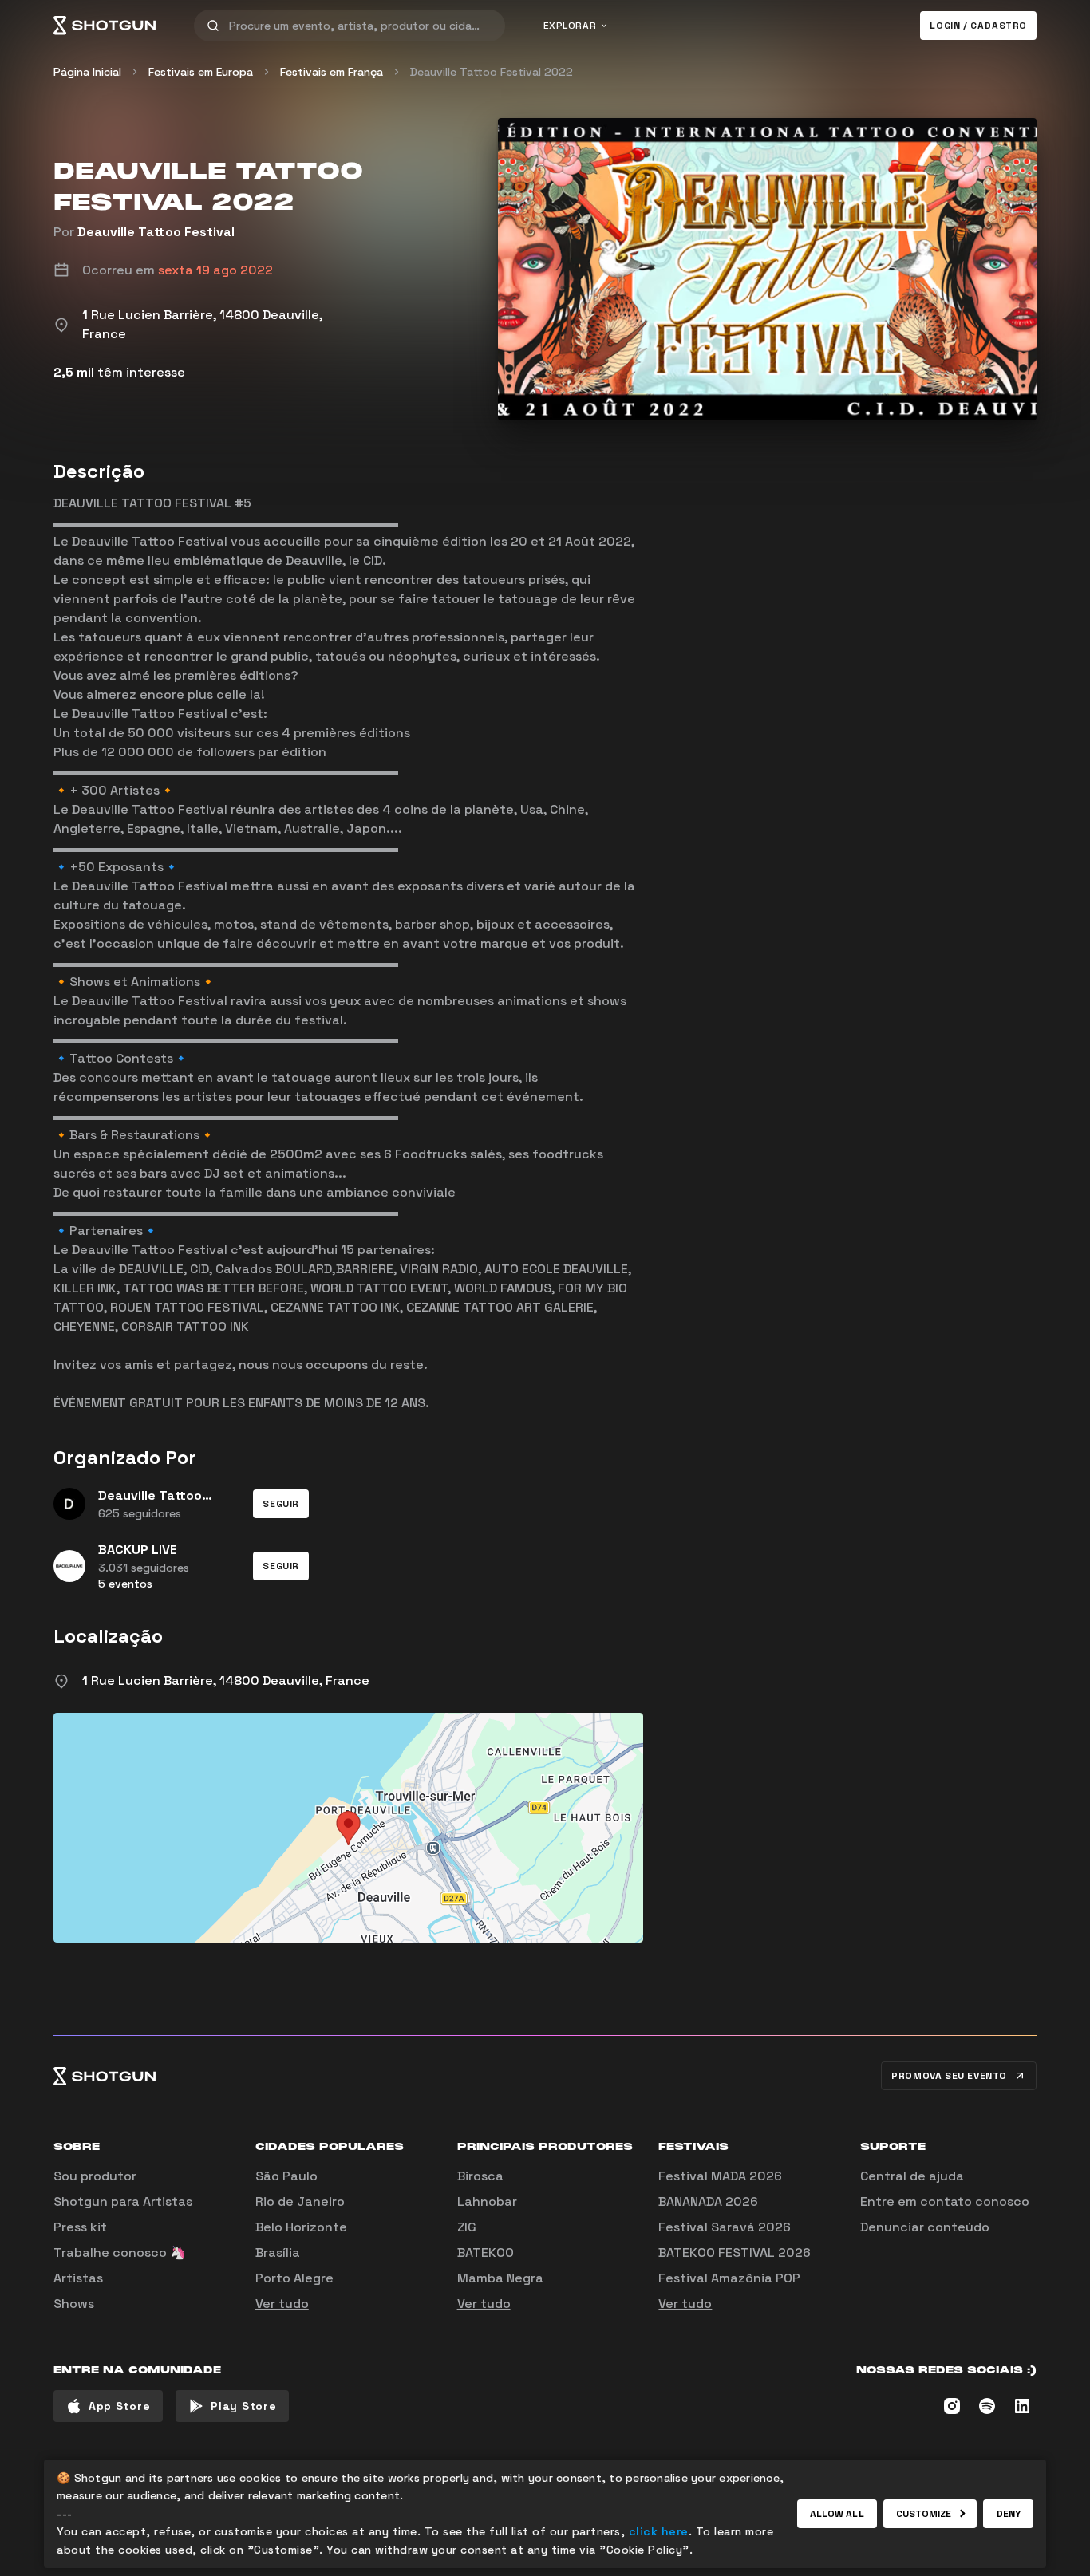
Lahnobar (487, 2201)
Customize (924, 2514)
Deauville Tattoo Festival (156, 232)
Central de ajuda (912, 2176)
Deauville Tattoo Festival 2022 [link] (492, 72)
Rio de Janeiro (300, 2201)
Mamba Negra (500, 2278)
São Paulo (286, 2176)
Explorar (570, 26)
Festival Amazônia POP (729, 2278)
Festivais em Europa (201, 72)
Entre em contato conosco (945, 2201)
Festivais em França (332, 72)
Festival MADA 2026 (720, 2176)
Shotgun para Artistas (123, 2201)
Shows (74, 2304)
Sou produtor (95, 2176)
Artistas (78, 2278)
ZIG (467, 2227)
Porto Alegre (294, 2278)
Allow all (837, 2514)
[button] (281, 1504)
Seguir (281, 1504)
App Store (119, 2406)
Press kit (80, 2227)
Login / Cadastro (978, 26)
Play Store (243, 2406)
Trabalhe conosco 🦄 (120, 2253)
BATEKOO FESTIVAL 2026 (735, 2253)
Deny (1008, 2514)
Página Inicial (87, 72)
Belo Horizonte (301, 2227)
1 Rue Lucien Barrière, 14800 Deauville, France (226, 1681)
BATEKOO (486, 2253)
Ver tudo (282, 2304)
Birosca (480, 2176)
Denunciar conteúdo (925, 2227)
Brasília (278, 2253)
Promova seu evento (949, 2076)
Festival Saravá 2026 (725, 2227)
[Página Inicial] (105, 26)
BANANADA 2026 (708, 2201)
